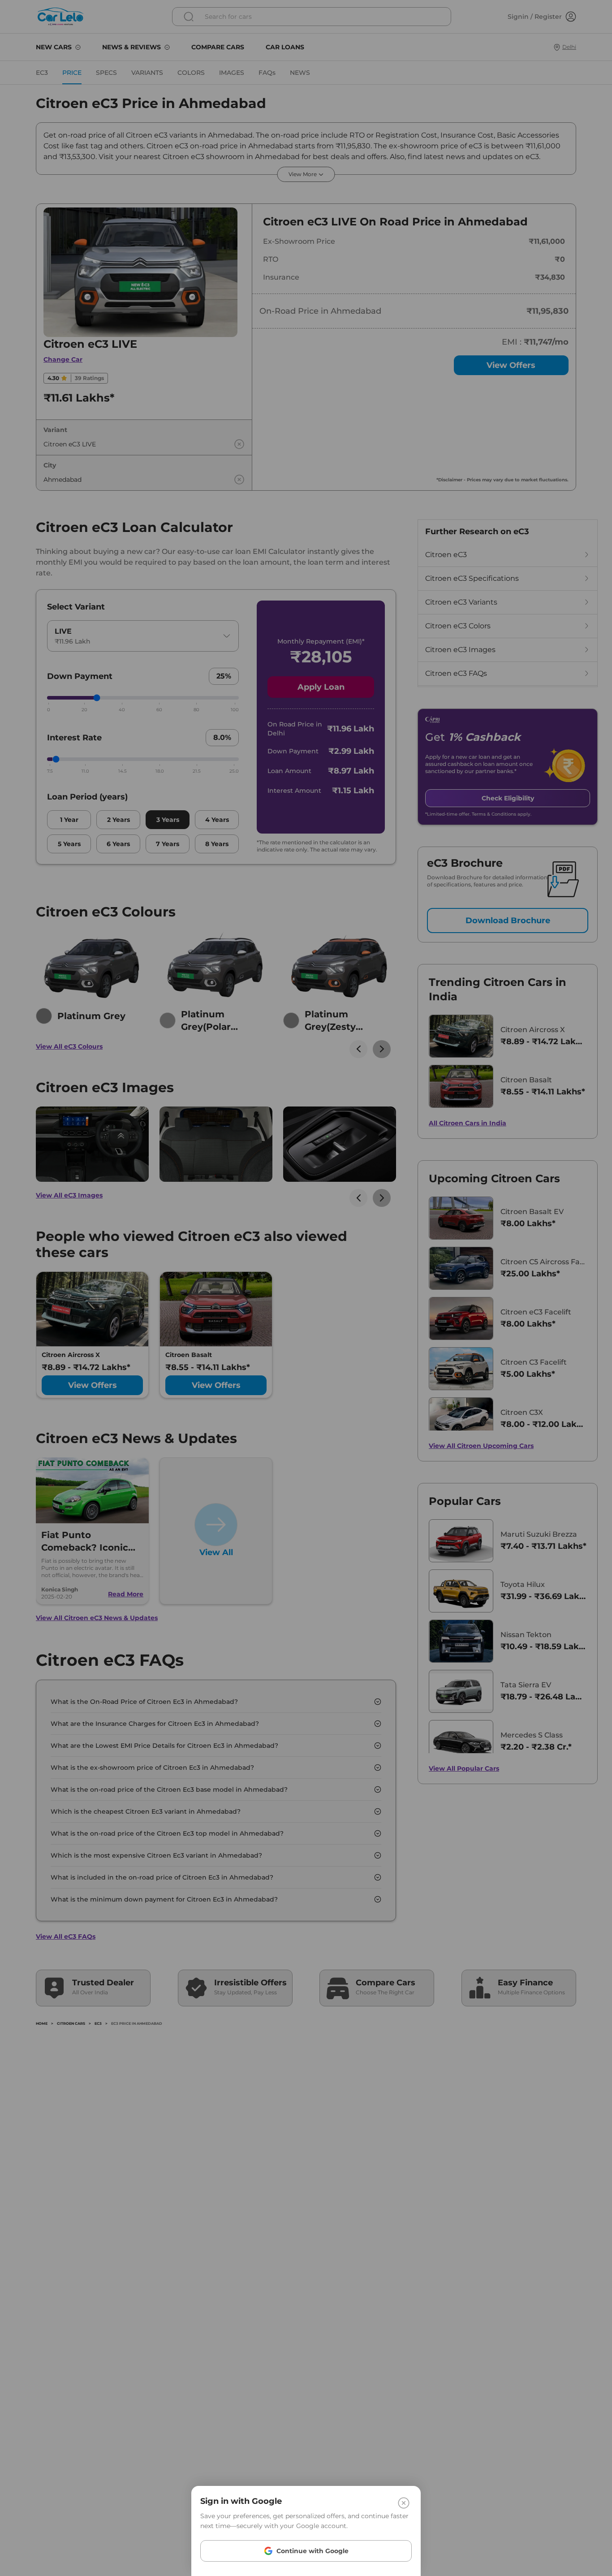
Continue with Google (312, 2551)
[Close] (404, 2503)
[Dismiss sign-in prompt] (306, 1288)
